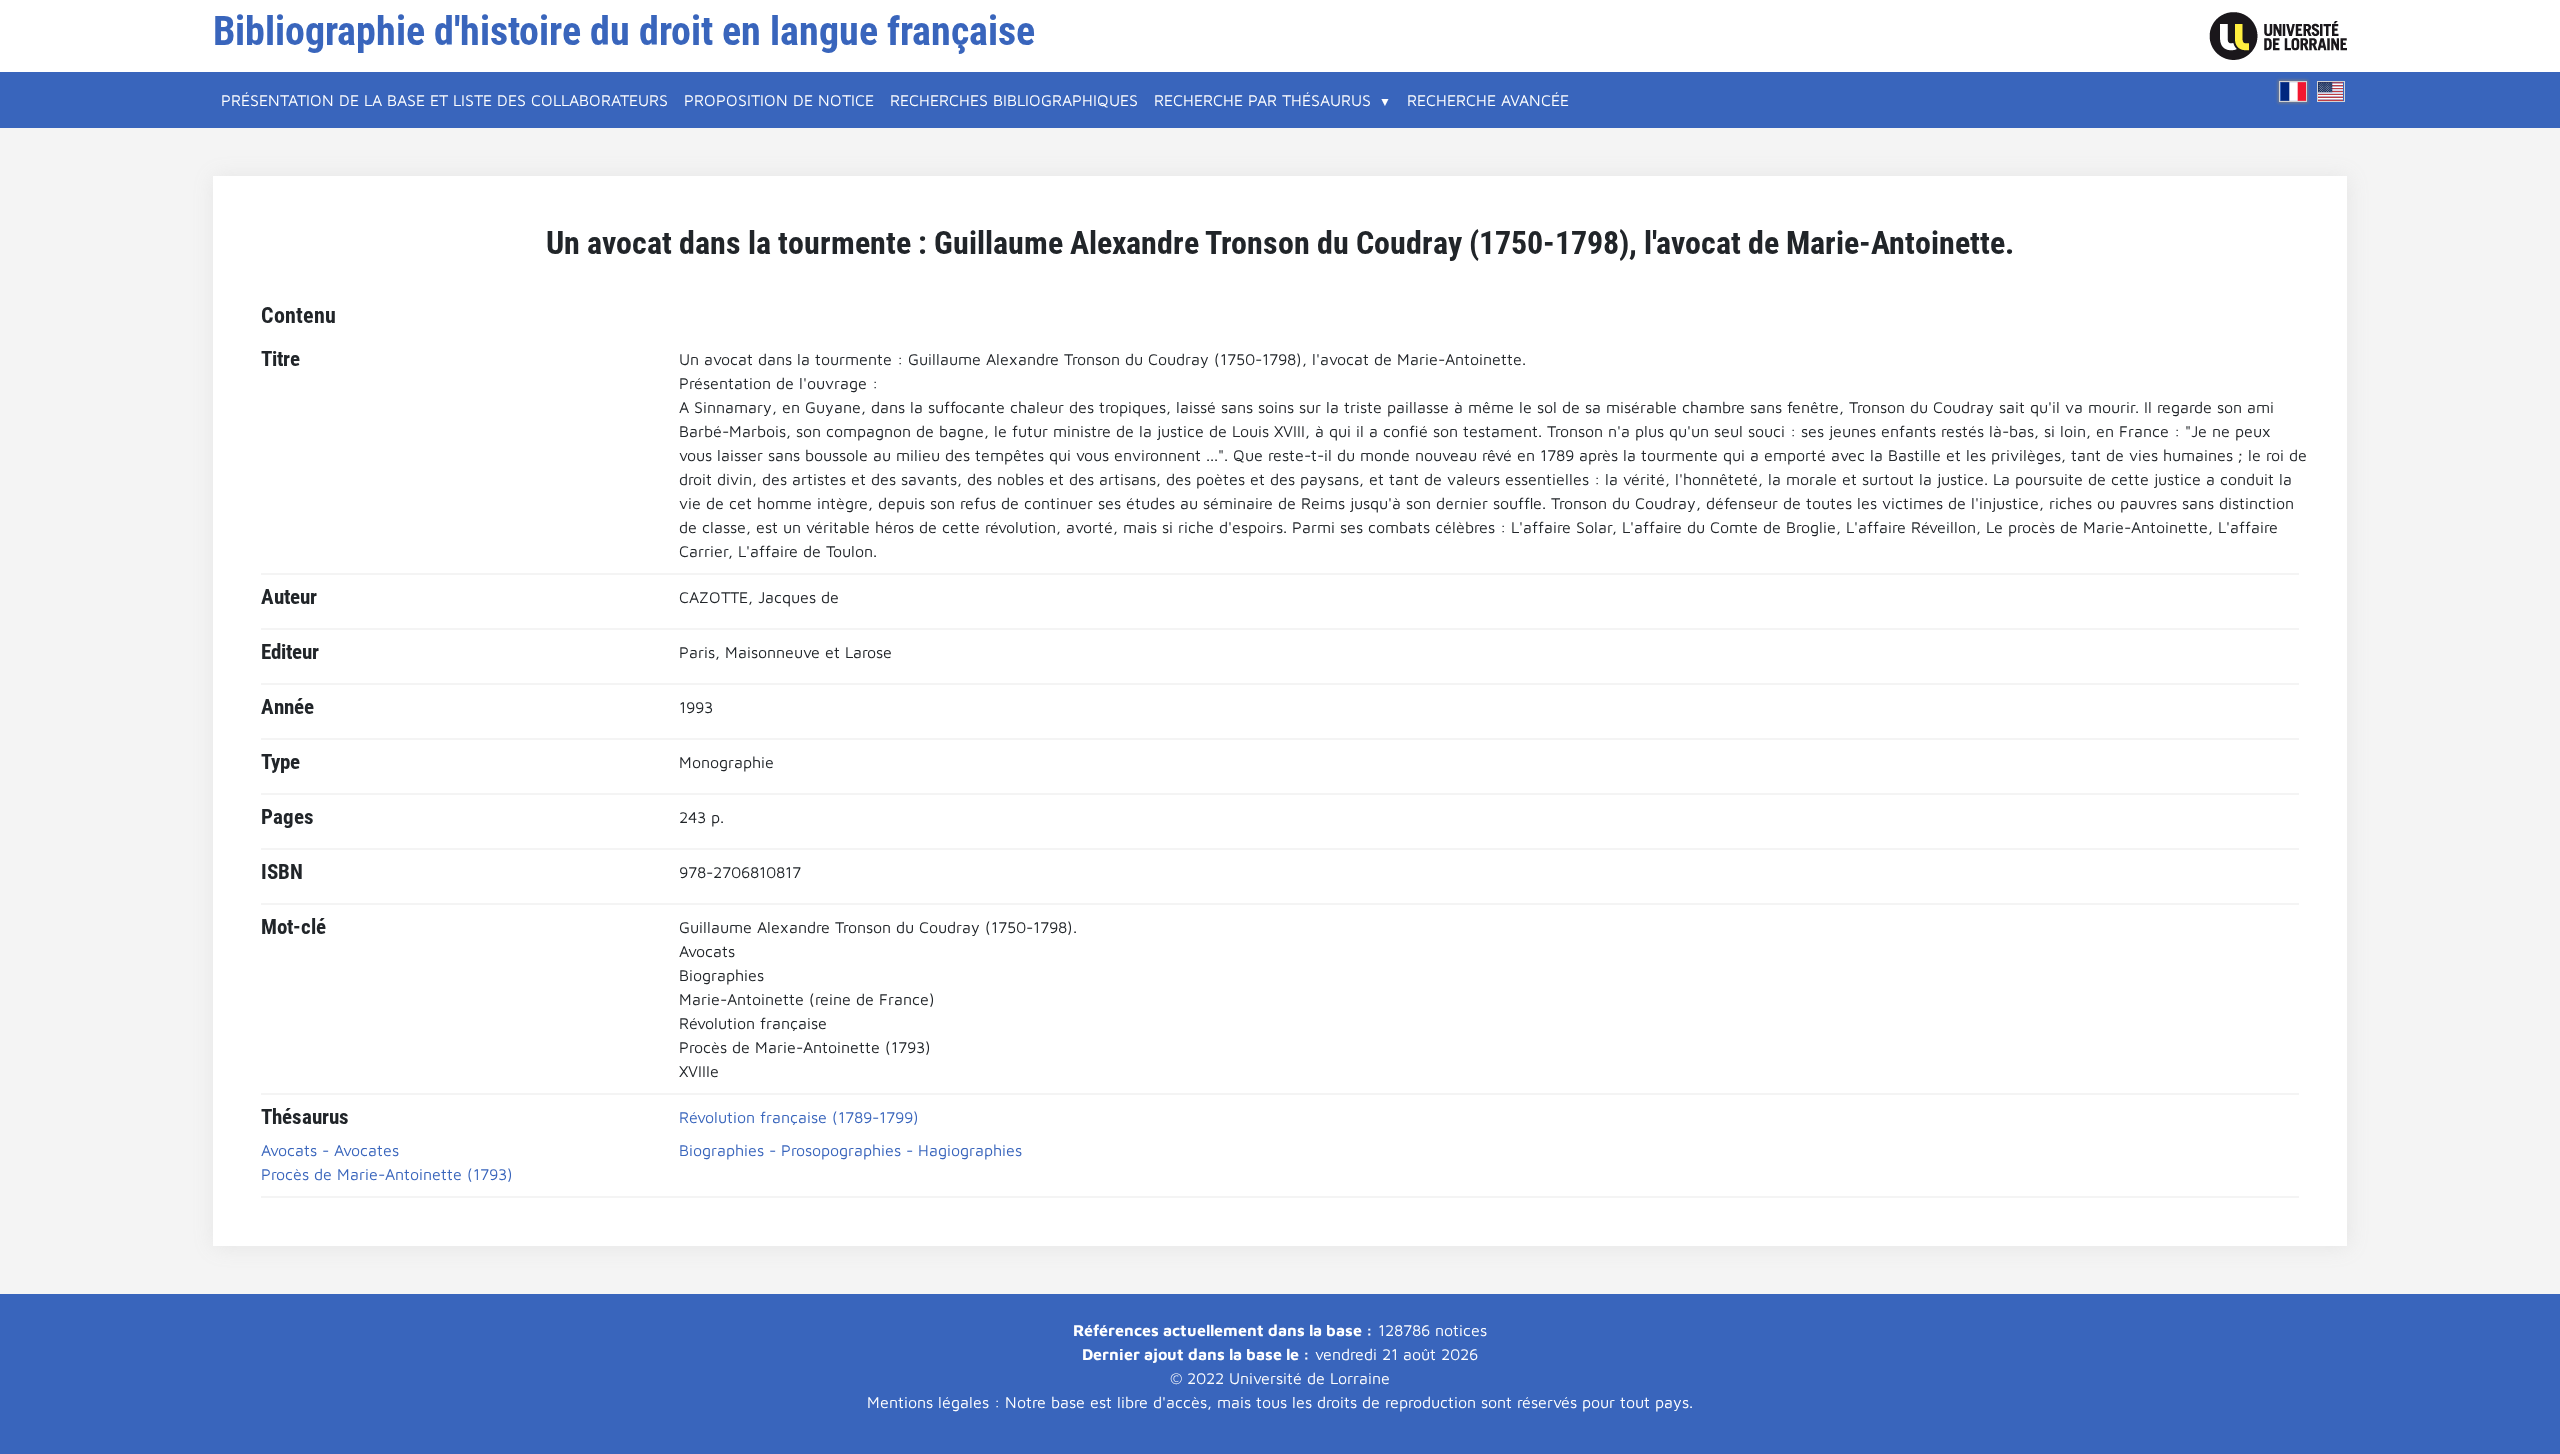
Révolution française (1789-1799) (799, 1117)
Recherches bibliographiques (1014, 100)
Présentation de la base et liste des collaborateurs (444, 100)
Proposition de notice (779, 100)
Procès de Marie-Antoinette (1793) (387, 1174)
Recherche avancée (1488, 100)
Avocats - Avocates (330, 1150)
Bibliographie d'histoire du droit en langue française (624, 31)
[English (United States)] (2331, 91)
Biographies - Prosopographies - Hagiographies (850, 1150)
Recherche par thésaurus (1262, 100)
